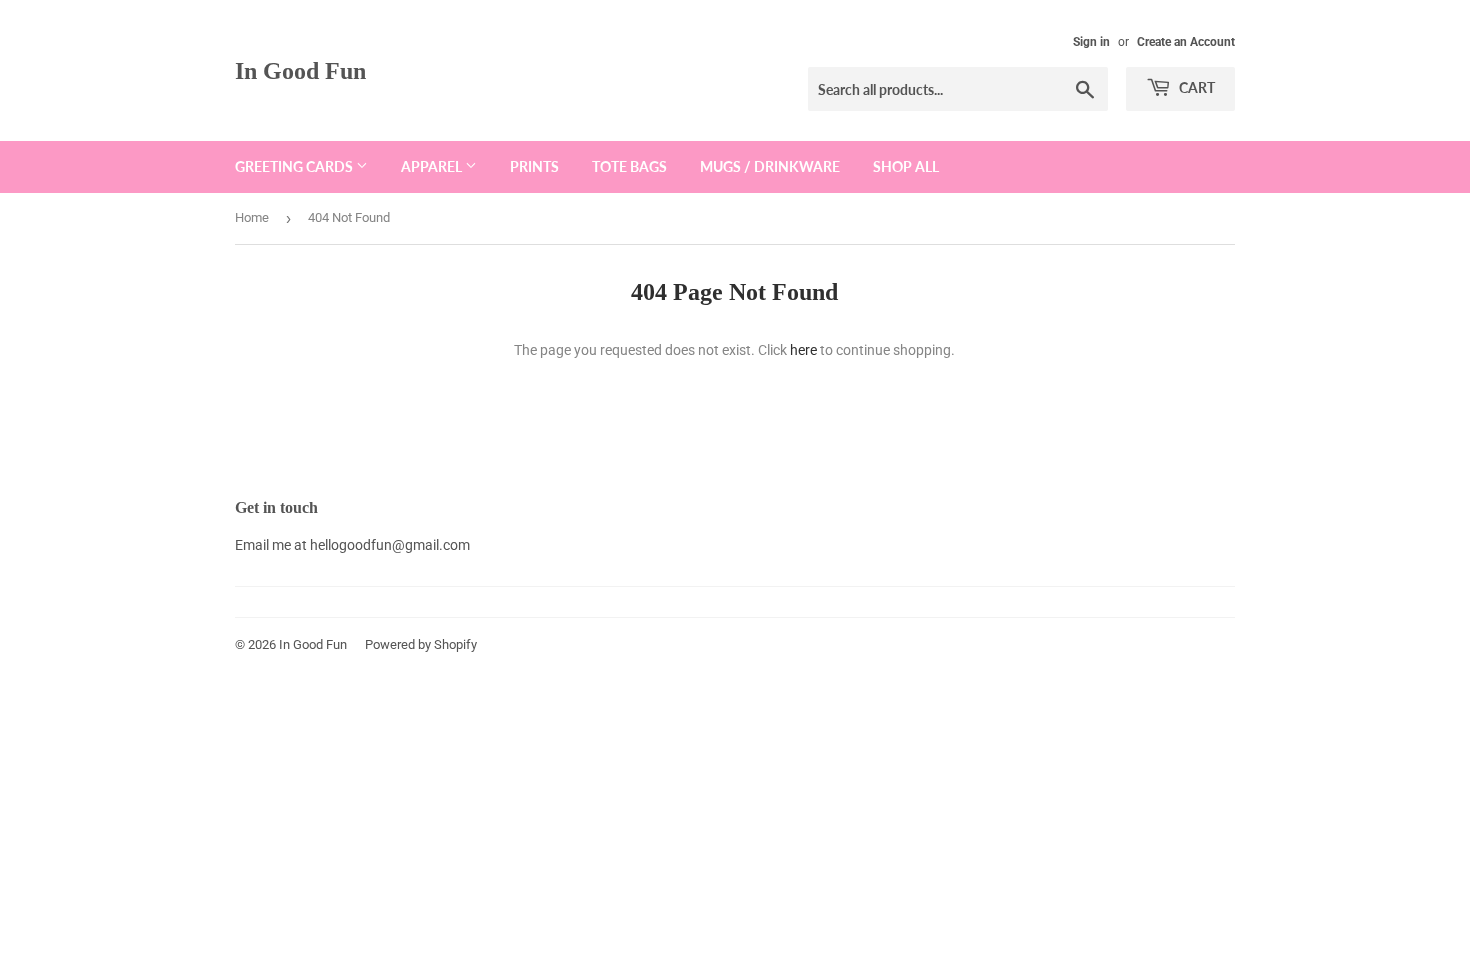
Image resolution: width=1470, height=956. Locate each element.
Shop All (906, 166)
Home (252, 217)
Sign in (1091, 42)
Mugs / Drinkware (770, 166)
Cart (1195, 87)
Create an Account (1186, 42)
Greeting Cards (295, 166)
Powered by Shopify (421, 644)
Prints (534, 166)
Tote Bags (629, 166)
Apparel (433, 166)
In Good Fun (300, 70)
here (803, 350)
